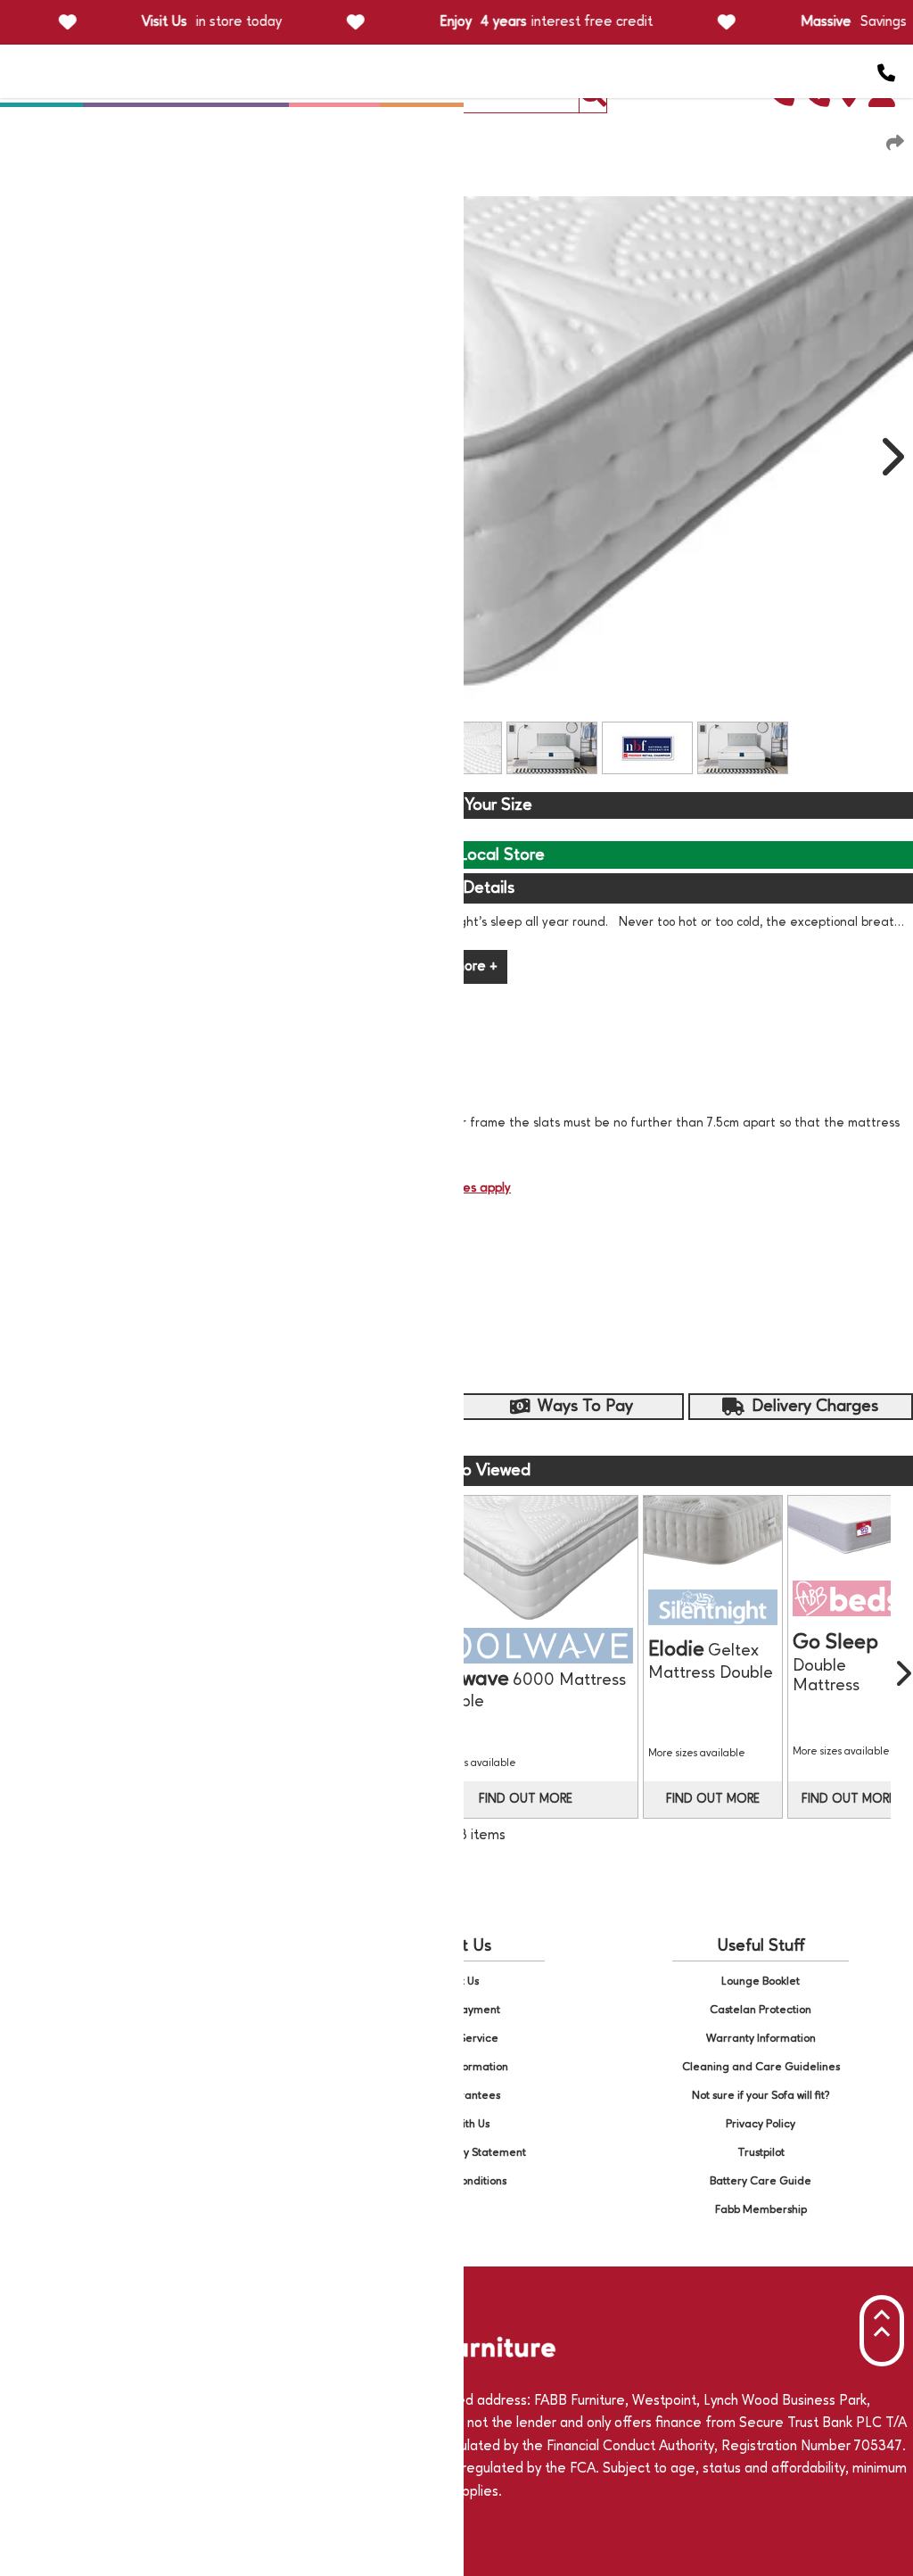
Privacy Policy (761, 2124)
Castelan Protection (761, 2010)
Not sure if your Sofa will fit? (761, 2096)
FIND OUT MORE (526, 1799)
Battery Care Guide (761, 2181)
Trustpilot (761, 2153)
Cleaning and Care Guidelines (761, 2067)
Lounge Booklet (761, 1982)
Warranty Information (761, 2039)
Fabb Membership (761, 2210)
